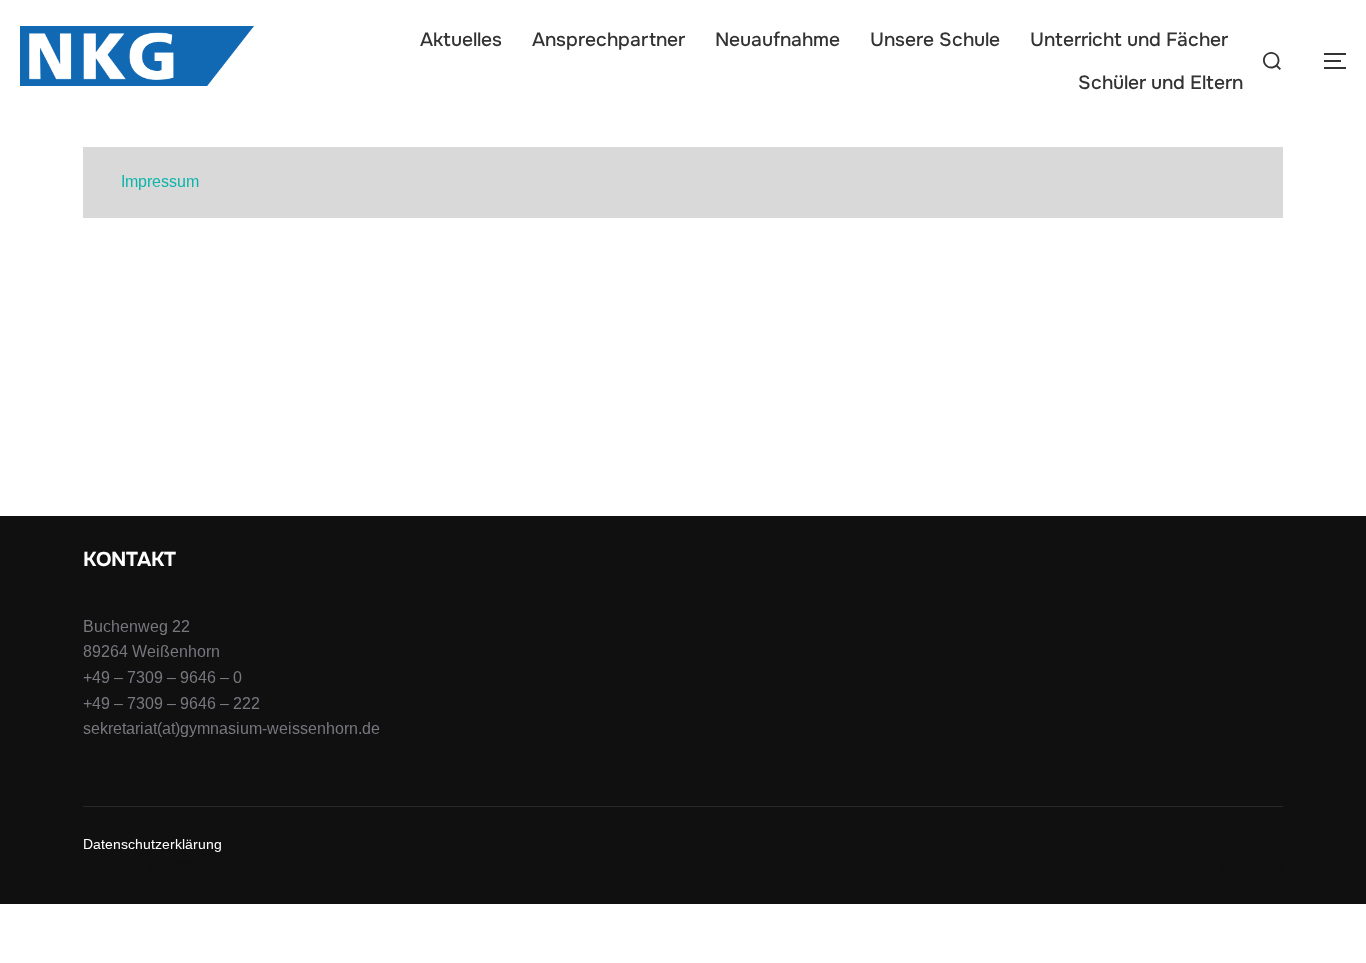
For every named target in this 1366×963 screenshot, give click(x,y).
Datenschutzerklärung (152, 844)
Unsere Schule (935, 39)
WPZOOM (1250, 866)
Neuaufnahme (777, 39)
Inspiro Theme (1141, 866)
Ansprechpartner (608, 39)
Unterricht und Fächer (1129, 39)
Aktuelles (461, 39)
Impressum (160, 181)
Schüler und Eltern (1160, 82)
